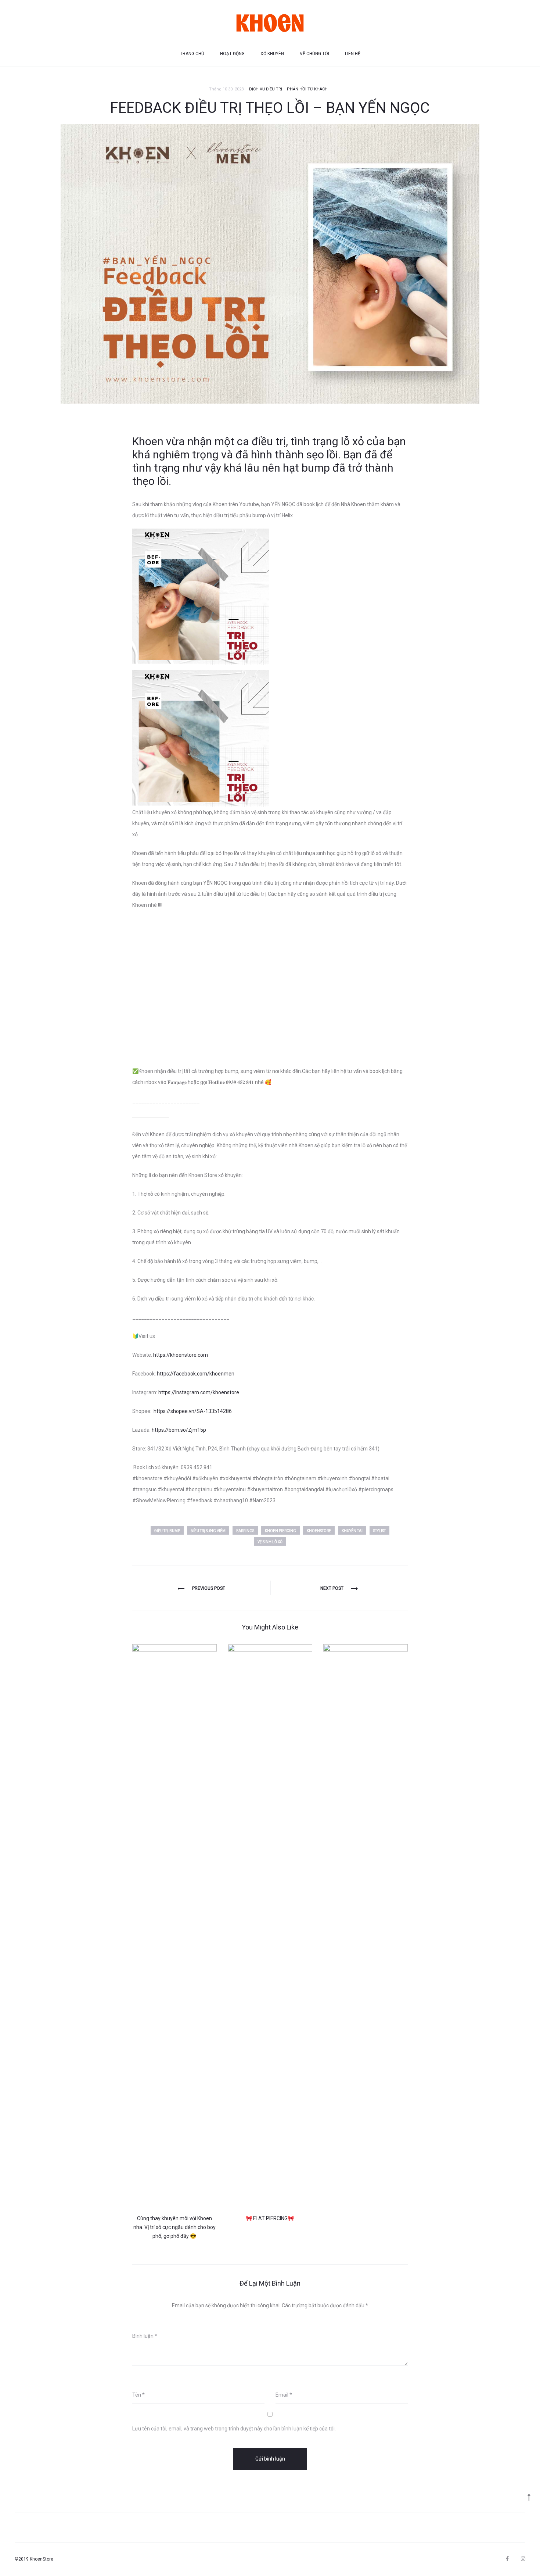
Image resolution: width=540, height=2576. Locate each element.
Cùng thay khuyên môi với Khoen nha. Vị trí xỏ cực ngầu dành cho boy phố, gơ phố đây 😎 (174, 2227)
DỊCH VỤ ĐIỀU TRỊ (266, 89)
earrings (245, 1531)
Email (284, 2395)
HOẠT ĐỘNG (232, 54)
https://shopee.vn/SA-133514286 (193, 1411)
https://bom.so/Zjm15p (179, 1430)
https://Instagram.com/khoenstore (199, 1392)
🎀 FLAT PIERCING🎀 (270, 2218)
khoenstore (319, 1531)
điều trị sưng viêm (208, 1531)
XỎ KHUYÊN (272, 54)
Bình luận (145, 2336)
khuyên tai (352, 1531)
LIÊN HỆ (353, 54)
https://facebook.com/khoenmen (196, 1374)
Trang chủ (192, 54)
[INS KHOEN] (523, 2559)
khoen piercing (280, 1531)
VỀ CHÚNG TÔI (314, 54)
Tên (138, 2395)
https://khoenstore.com (181, 1355)
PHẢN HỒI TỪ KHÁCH (307, 89)
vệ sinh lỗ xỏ (270, 1542)
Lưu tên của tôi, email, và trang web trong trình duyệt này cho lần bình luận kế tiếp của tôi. (234, 2429)
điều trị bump (167, 1531)
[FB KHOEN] (507, 2559)
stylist (379, 1531)
